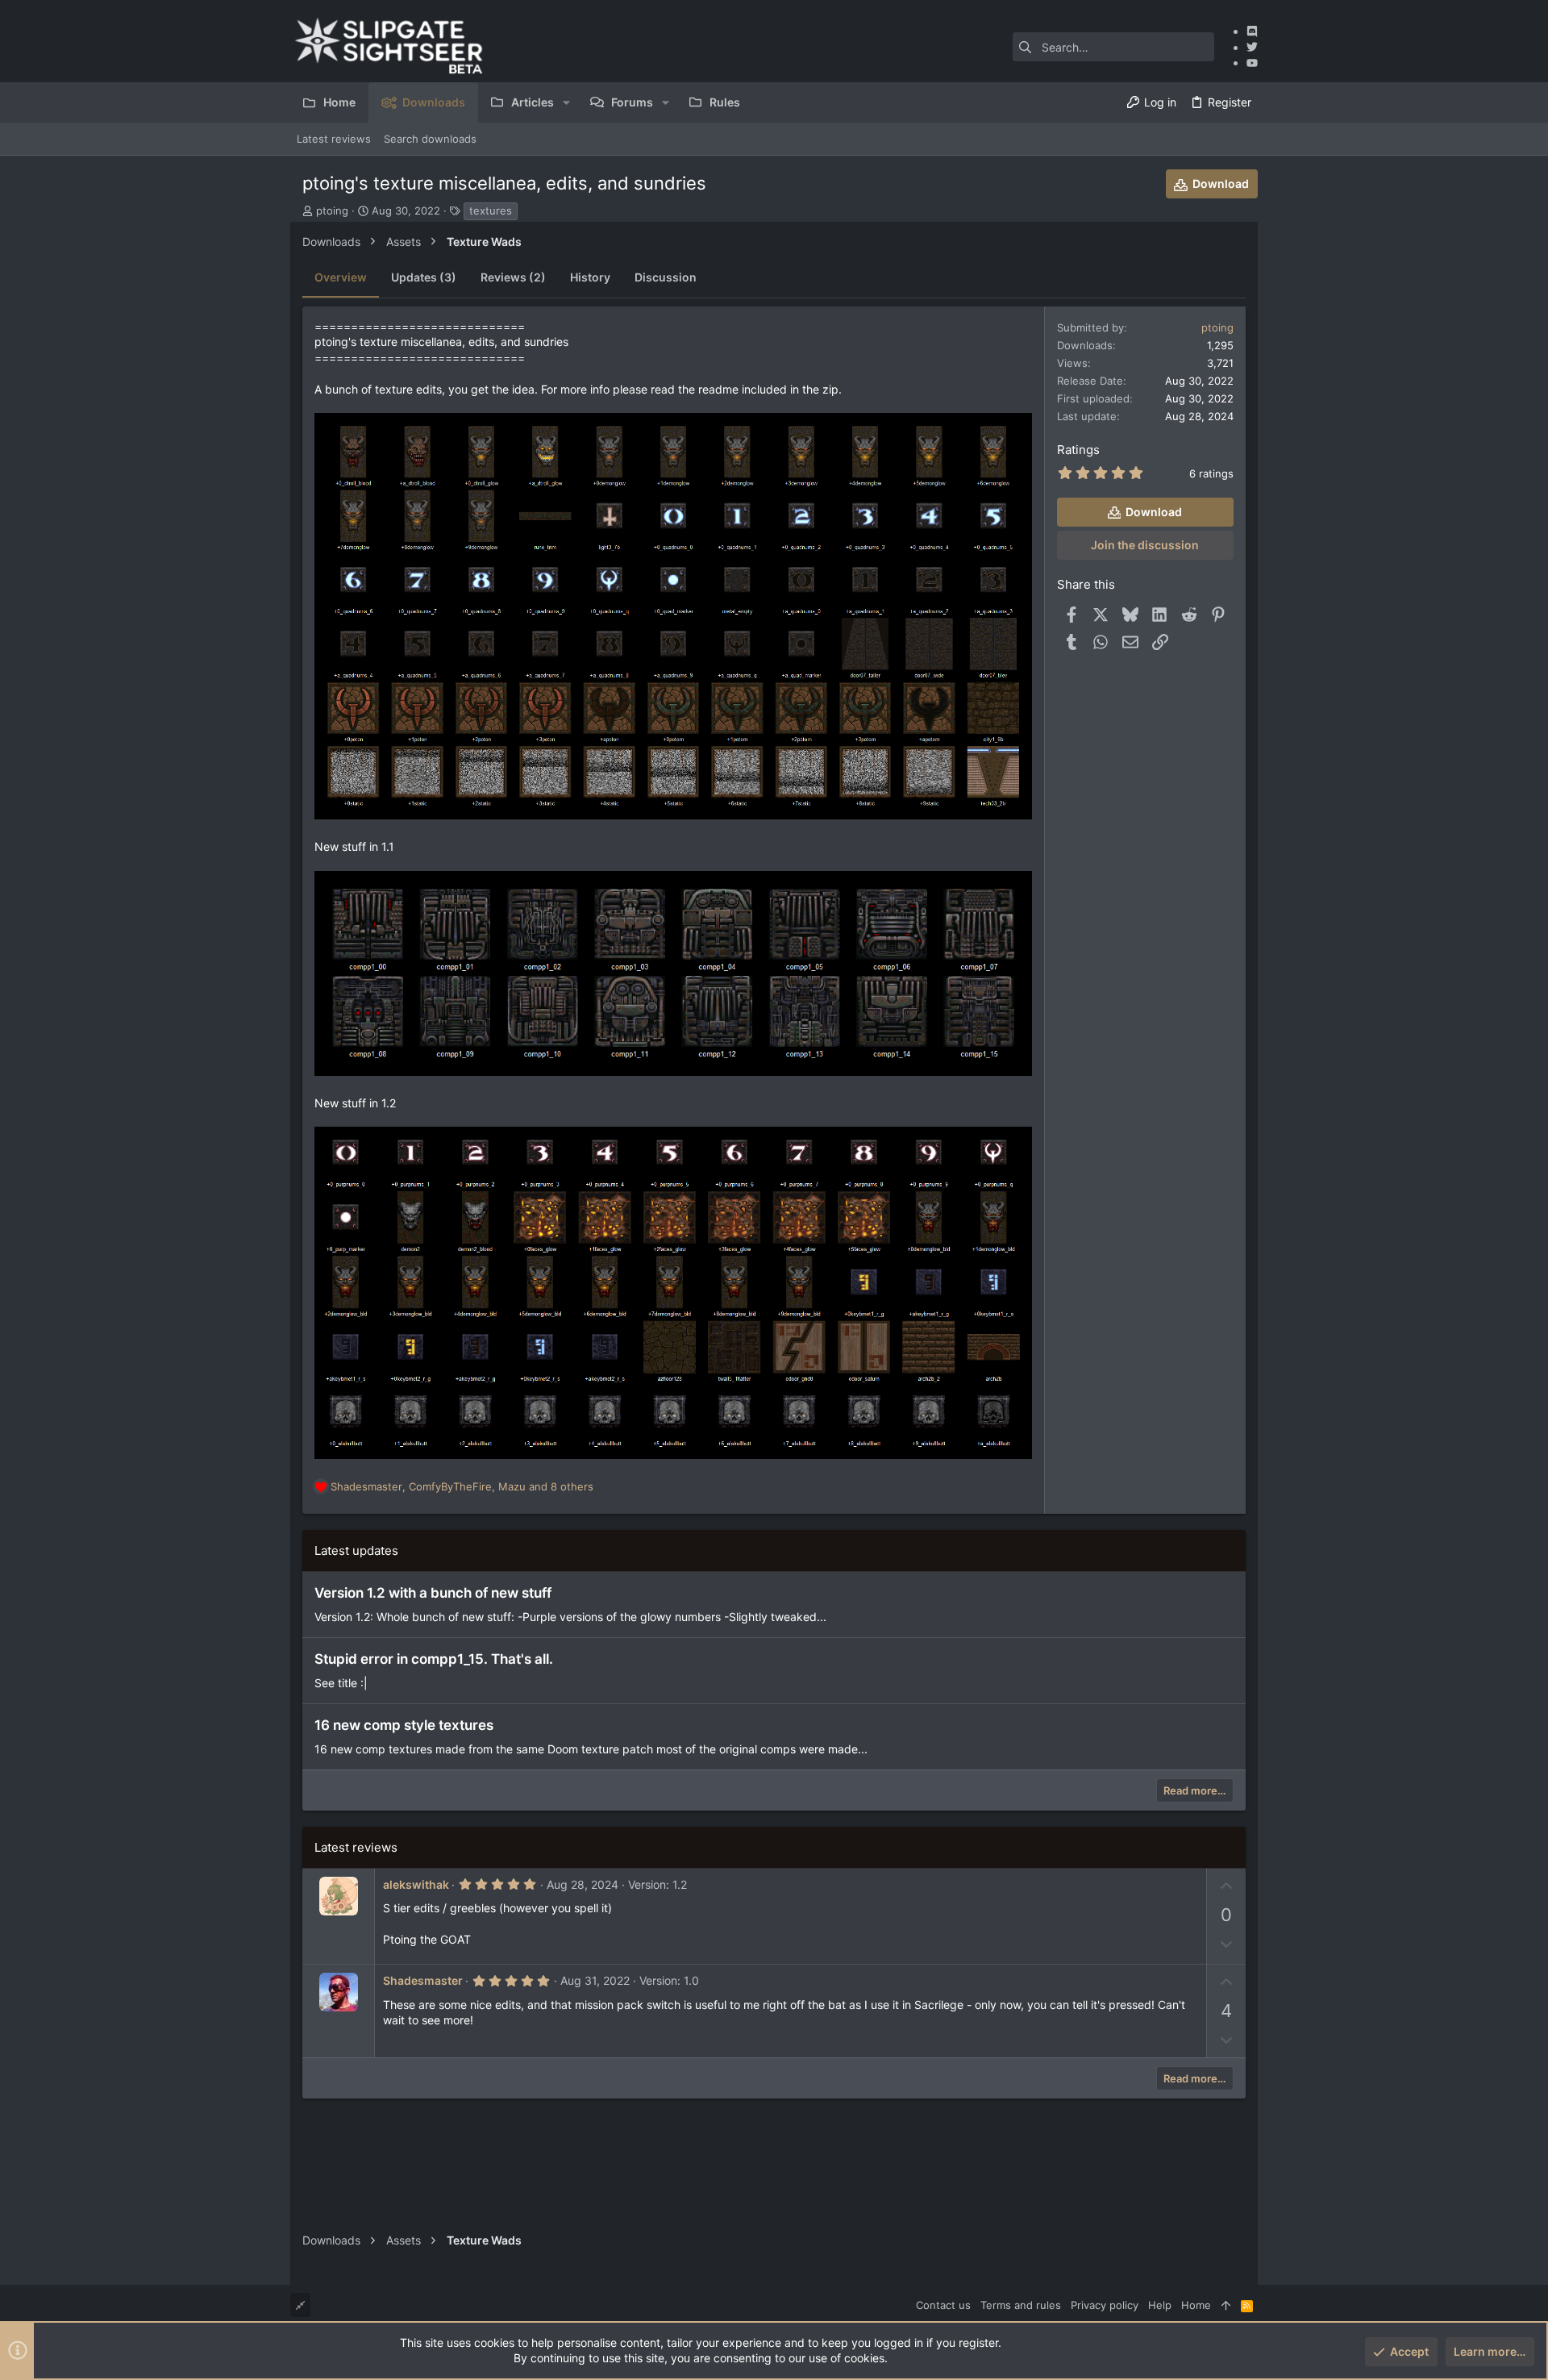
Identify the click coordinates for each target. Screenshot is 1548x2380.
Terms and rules (1021, 2305)
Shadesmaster (423, 1980)
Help (1160, 2305)
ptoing (332, 210)
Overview (341, 277)
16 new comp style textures (404, 1725)
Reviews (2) (513, 277)
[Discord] (1252, 31)
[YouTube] (1252, 63)
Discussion (666, 277)
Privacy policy (1105, 2305)
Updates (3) (424, 277)
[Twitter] (1252, 47)
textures (491, 210)
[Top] (1226, 2305)
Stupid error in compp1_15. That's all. (434, 1659)
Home (1196, 2305)
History (590, 277)
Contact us (943, 2305)
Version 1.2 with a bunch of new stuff (433, 1593)
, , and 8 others (462, 1486)
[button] (566, 102)
